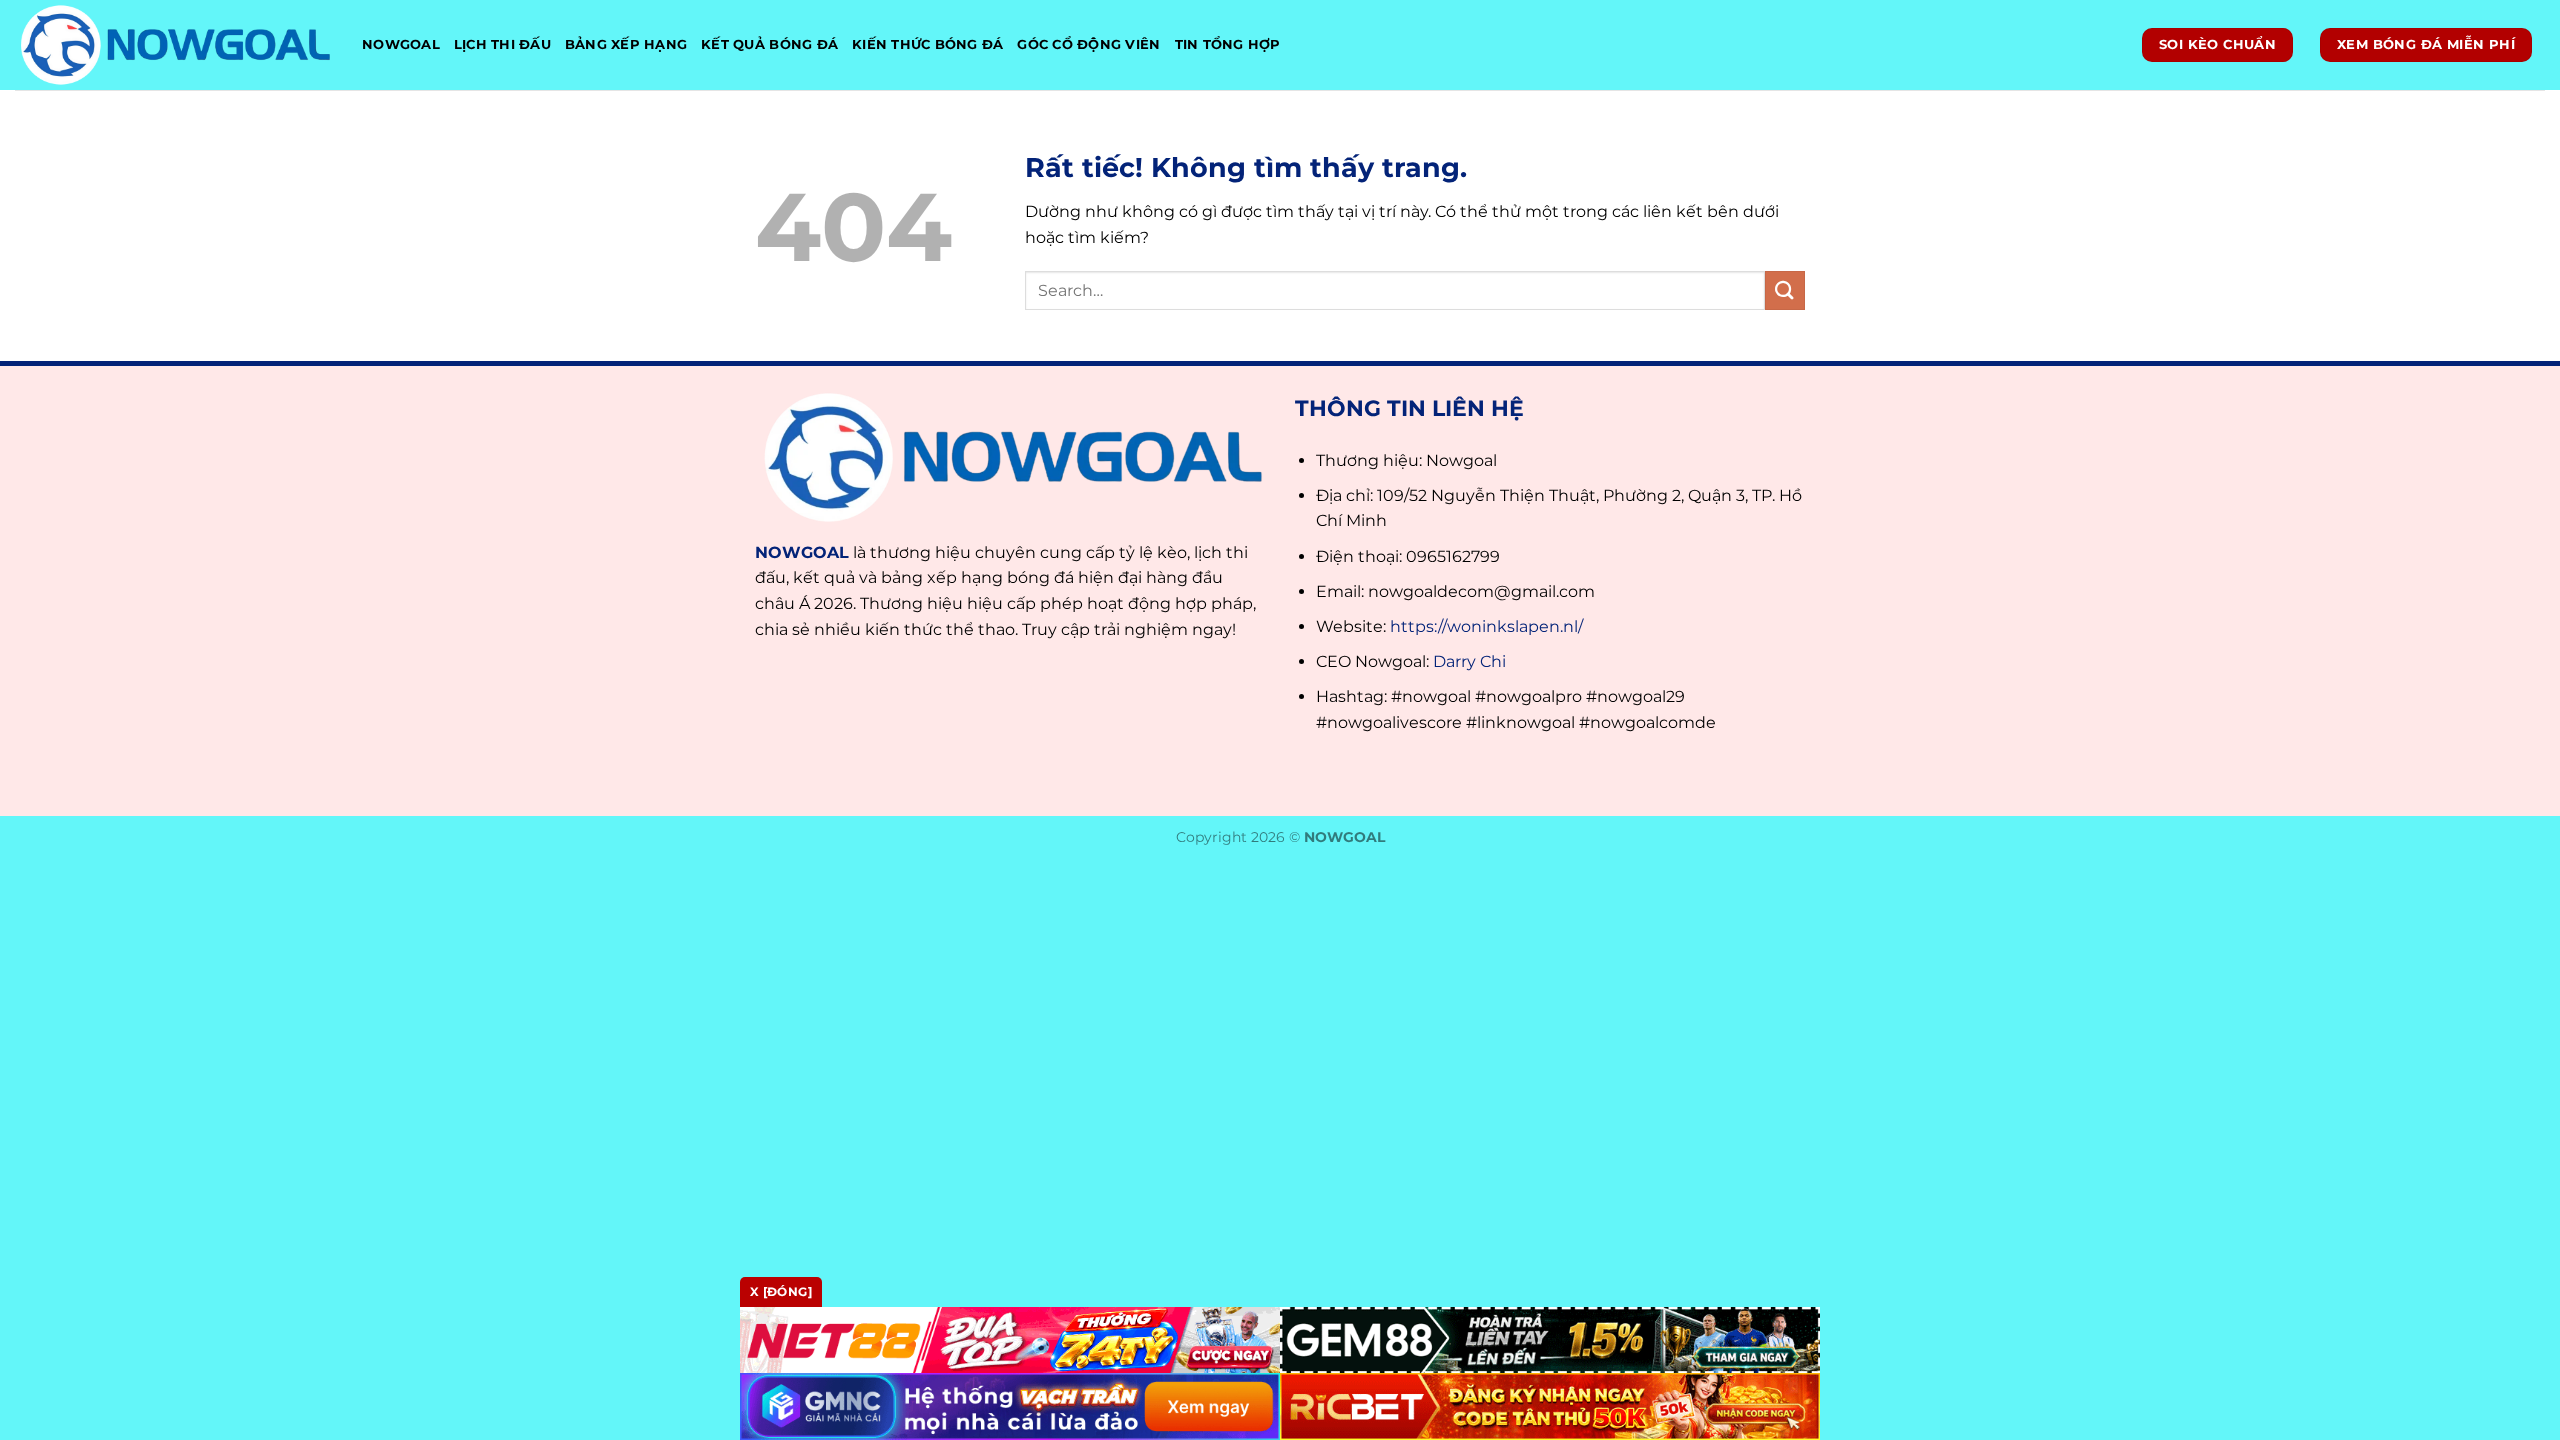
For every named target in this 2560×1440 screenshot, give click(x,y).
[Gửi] (1785, 290)
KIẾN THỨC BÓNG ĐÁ (927, 44)
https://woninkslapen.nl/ (1486, 626)
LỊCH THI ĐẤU (502, 44)
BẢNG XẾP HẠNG (626, 44)
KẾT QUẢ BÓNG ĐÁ (769, 44)
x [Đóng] (781, 1291)
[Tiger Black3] (173, 45)
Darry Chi (1469, 661)
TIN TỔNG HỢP (1228, 44)
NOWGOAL (401, 44)
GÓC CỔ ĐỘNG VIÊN (1088, 44)
